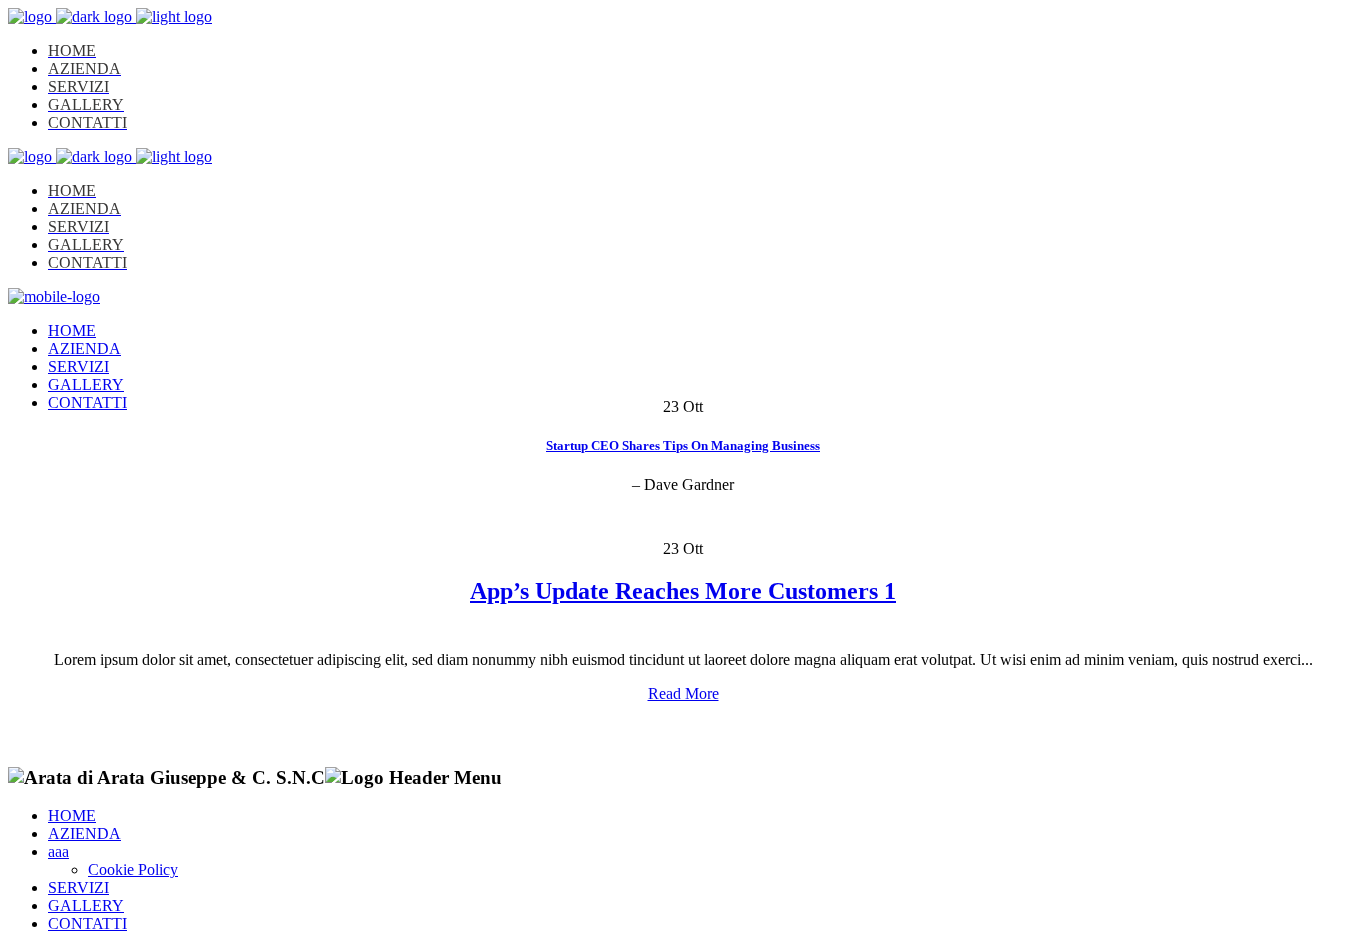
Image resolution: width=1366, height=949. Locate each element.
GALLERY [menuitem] (86, 905)
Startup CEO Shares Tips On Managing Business (683, 445)
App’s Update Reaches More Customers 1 (683, 591)
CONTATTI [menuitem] (87, 923)
